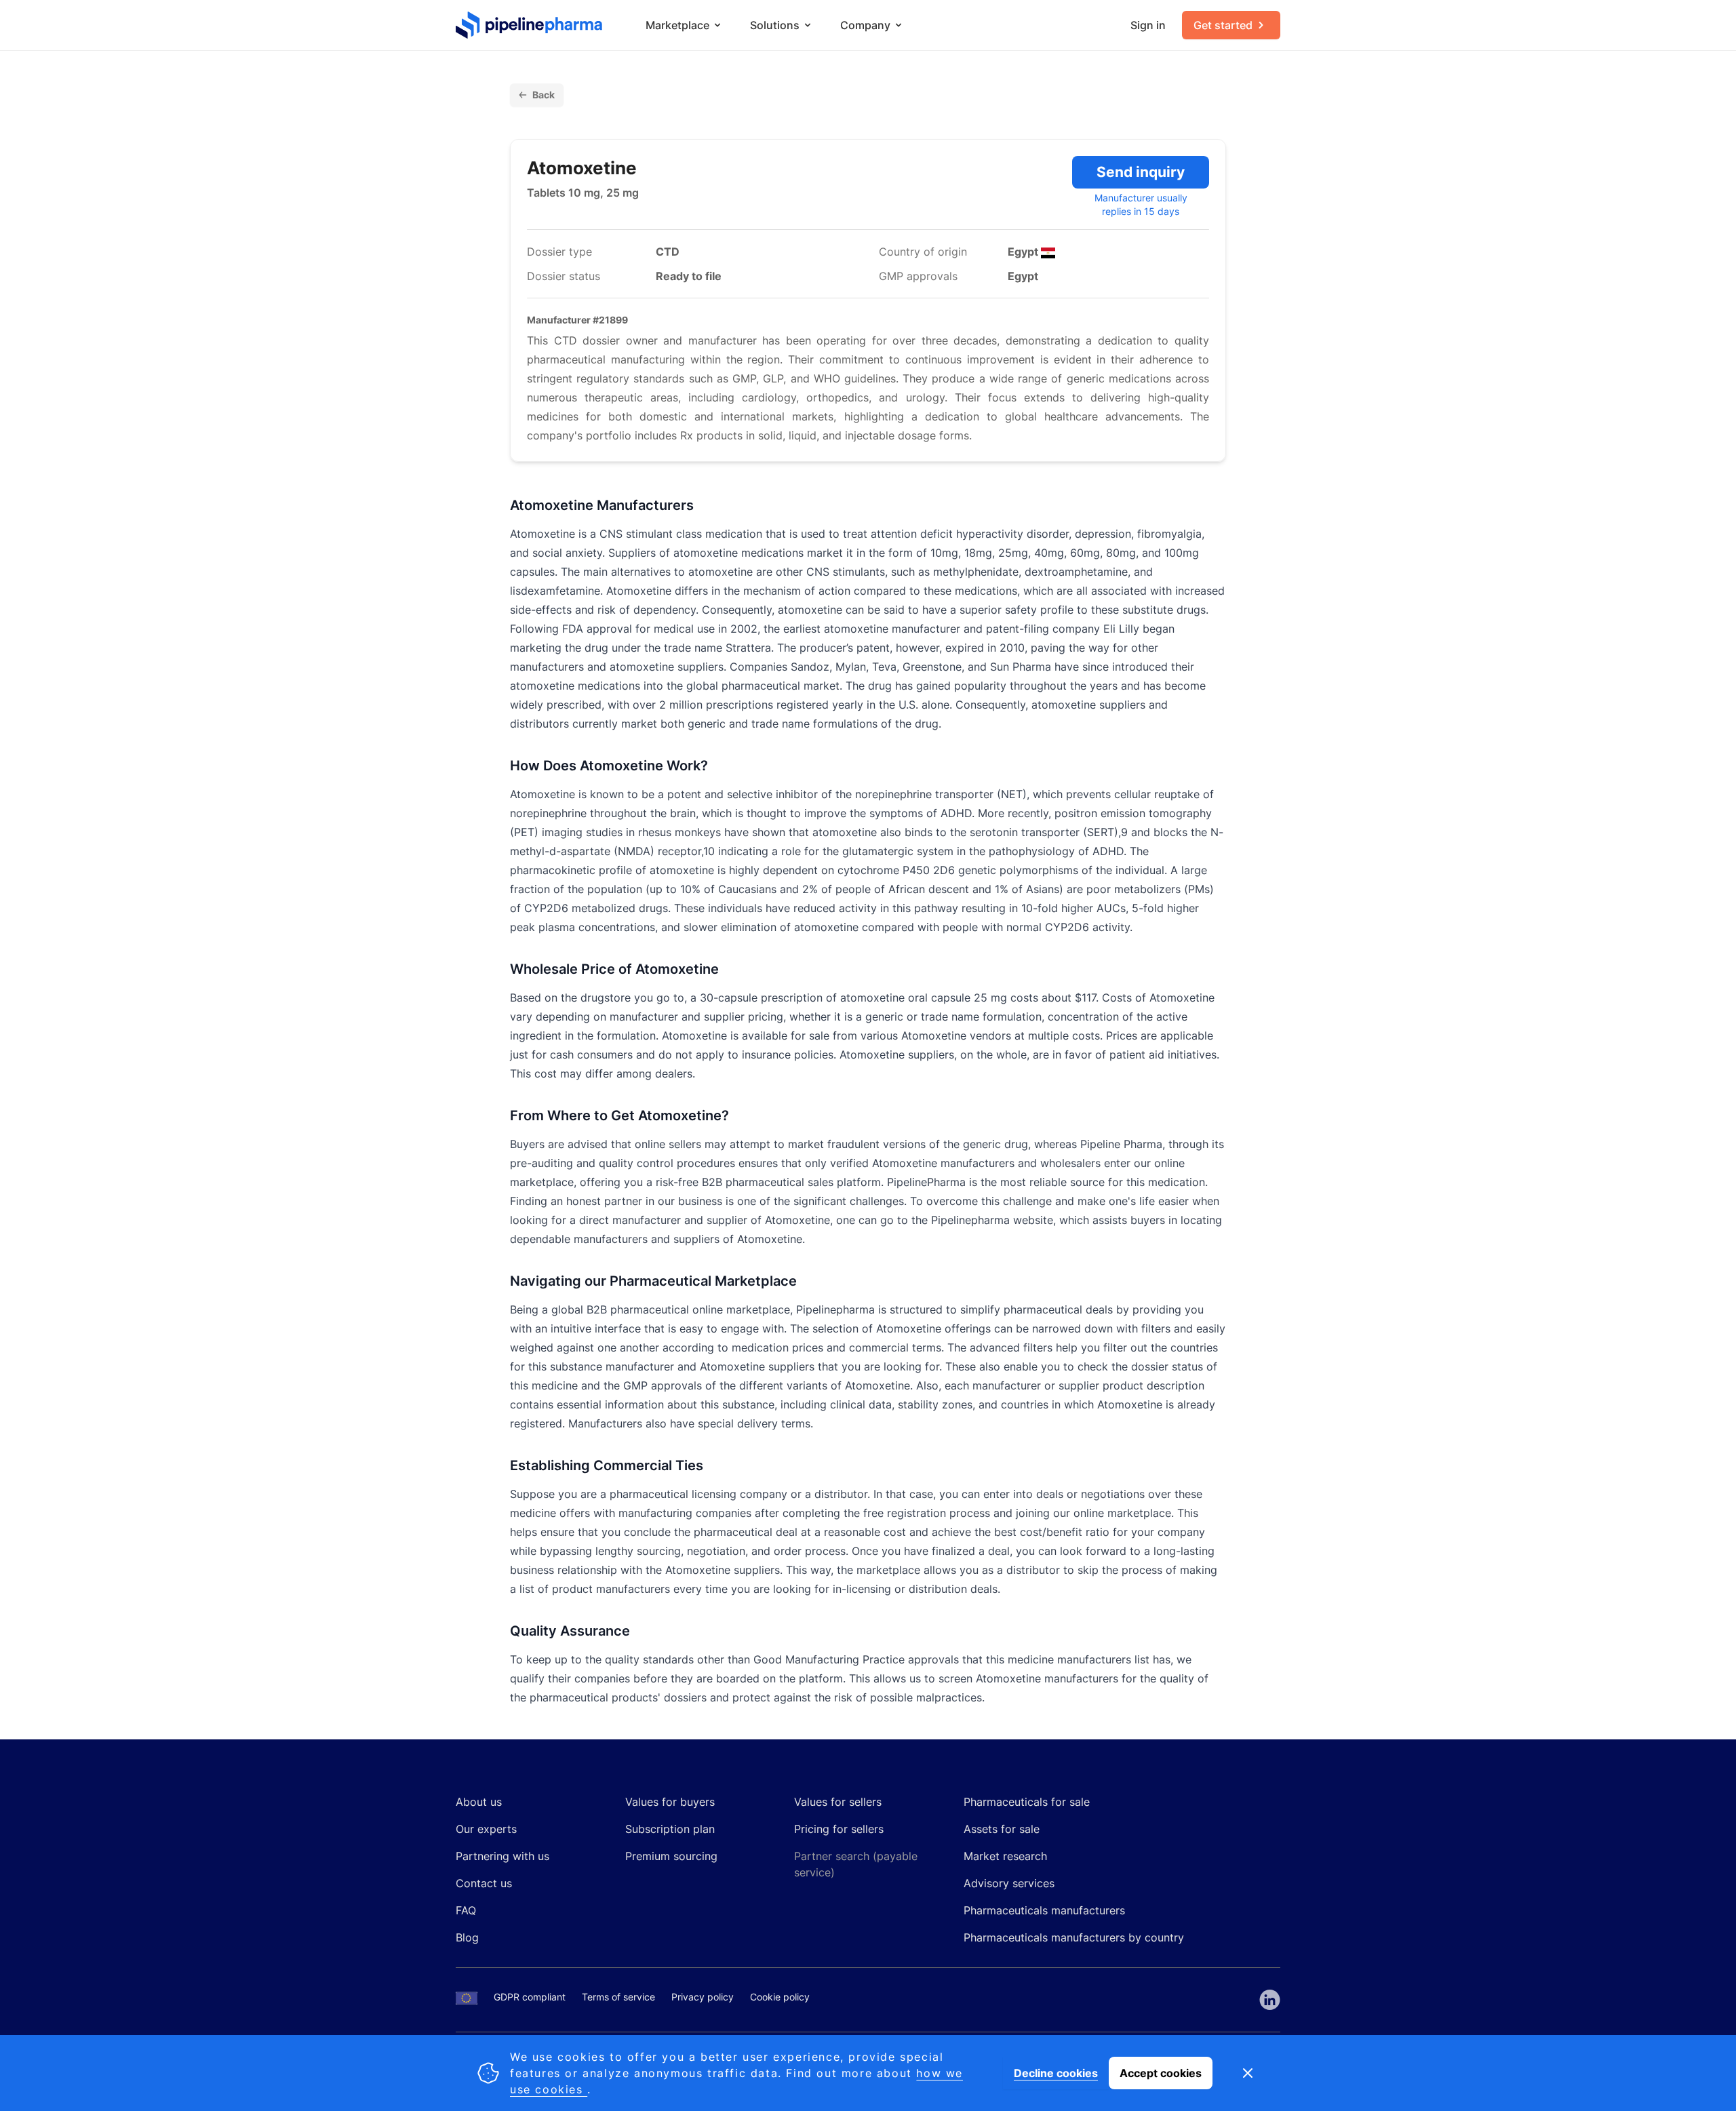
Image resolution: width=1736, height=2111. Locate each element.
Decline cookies (1056, 2073)
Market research (1005, 1856)
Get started (1223, 25)
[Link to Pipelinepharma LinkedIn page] (1270, 2000)
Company (865, 25)
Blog (467, 1937)
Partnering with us (502, 1856)
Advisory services (1009, 1883)
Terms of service (618, 1997)
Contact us (484, 1883)
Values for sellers (838, 1802)
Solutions (775, 25)
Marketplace (677, 25)
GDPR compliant (530, 1997)
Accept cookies (1161, 2073)
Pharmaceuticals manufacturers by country (1074, 1937)
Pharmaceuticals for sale (1027, 1802)
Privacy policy (703, 1997)
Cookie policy (780, 1997)
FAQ (466, 1910)
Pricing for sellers (839, 1829)
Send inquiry (1141, 172)
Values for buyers (670, 1802)
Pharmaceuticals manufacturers (1044, 1910)
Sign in (1148, 25)
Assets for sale (1002, 1829)
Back (544, 95)
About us (479, 1802)
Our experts (486, 1829)
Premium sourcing (671, 1856)
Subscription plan (670, 1829)
